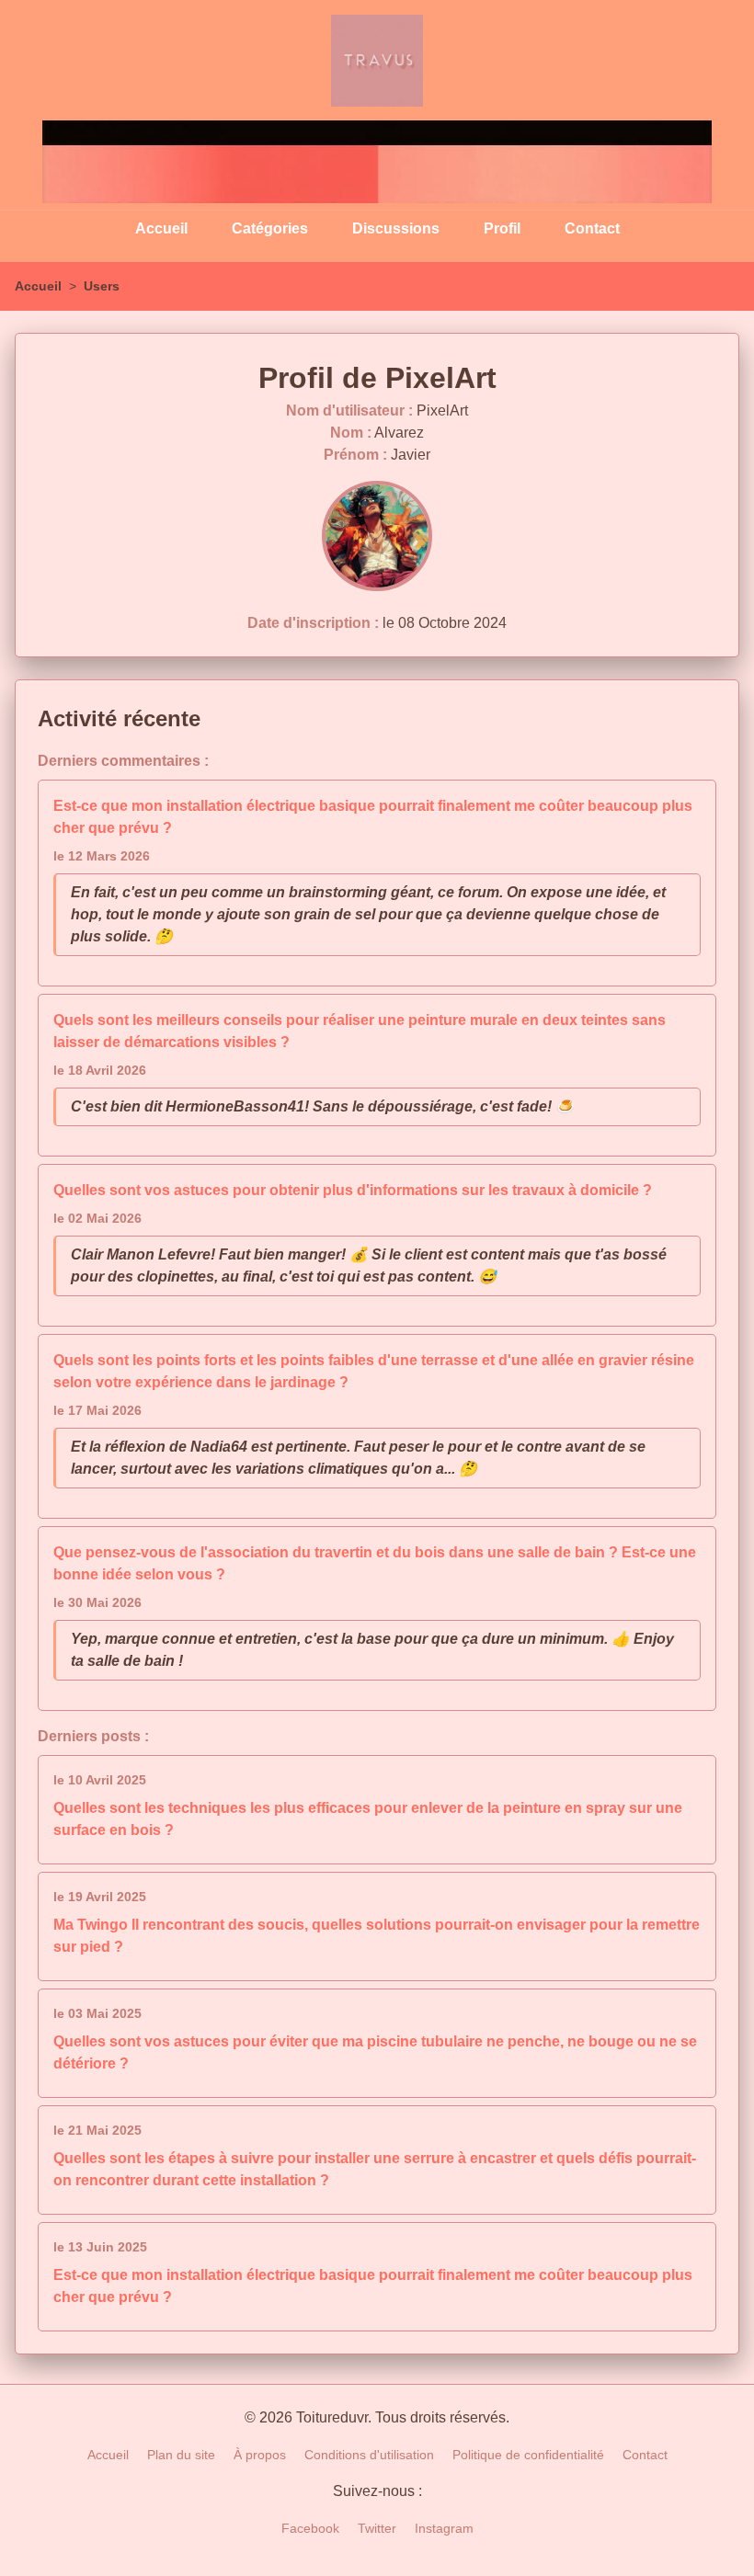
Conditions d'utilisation (369, 2455)
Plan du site (181, 2455)
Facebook (310, 2528)
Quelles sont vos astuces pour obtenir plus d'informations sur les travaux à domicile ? (353, 1190)
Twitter (377, 2528)
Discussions (396, 228)
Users (102, 286)
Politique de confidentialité (528, 2455)
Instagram (444, 2528)
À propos (260, 2455)
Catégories (270, 228)
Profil (502, 228)
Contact (592, 228)
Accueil (161, 228)
